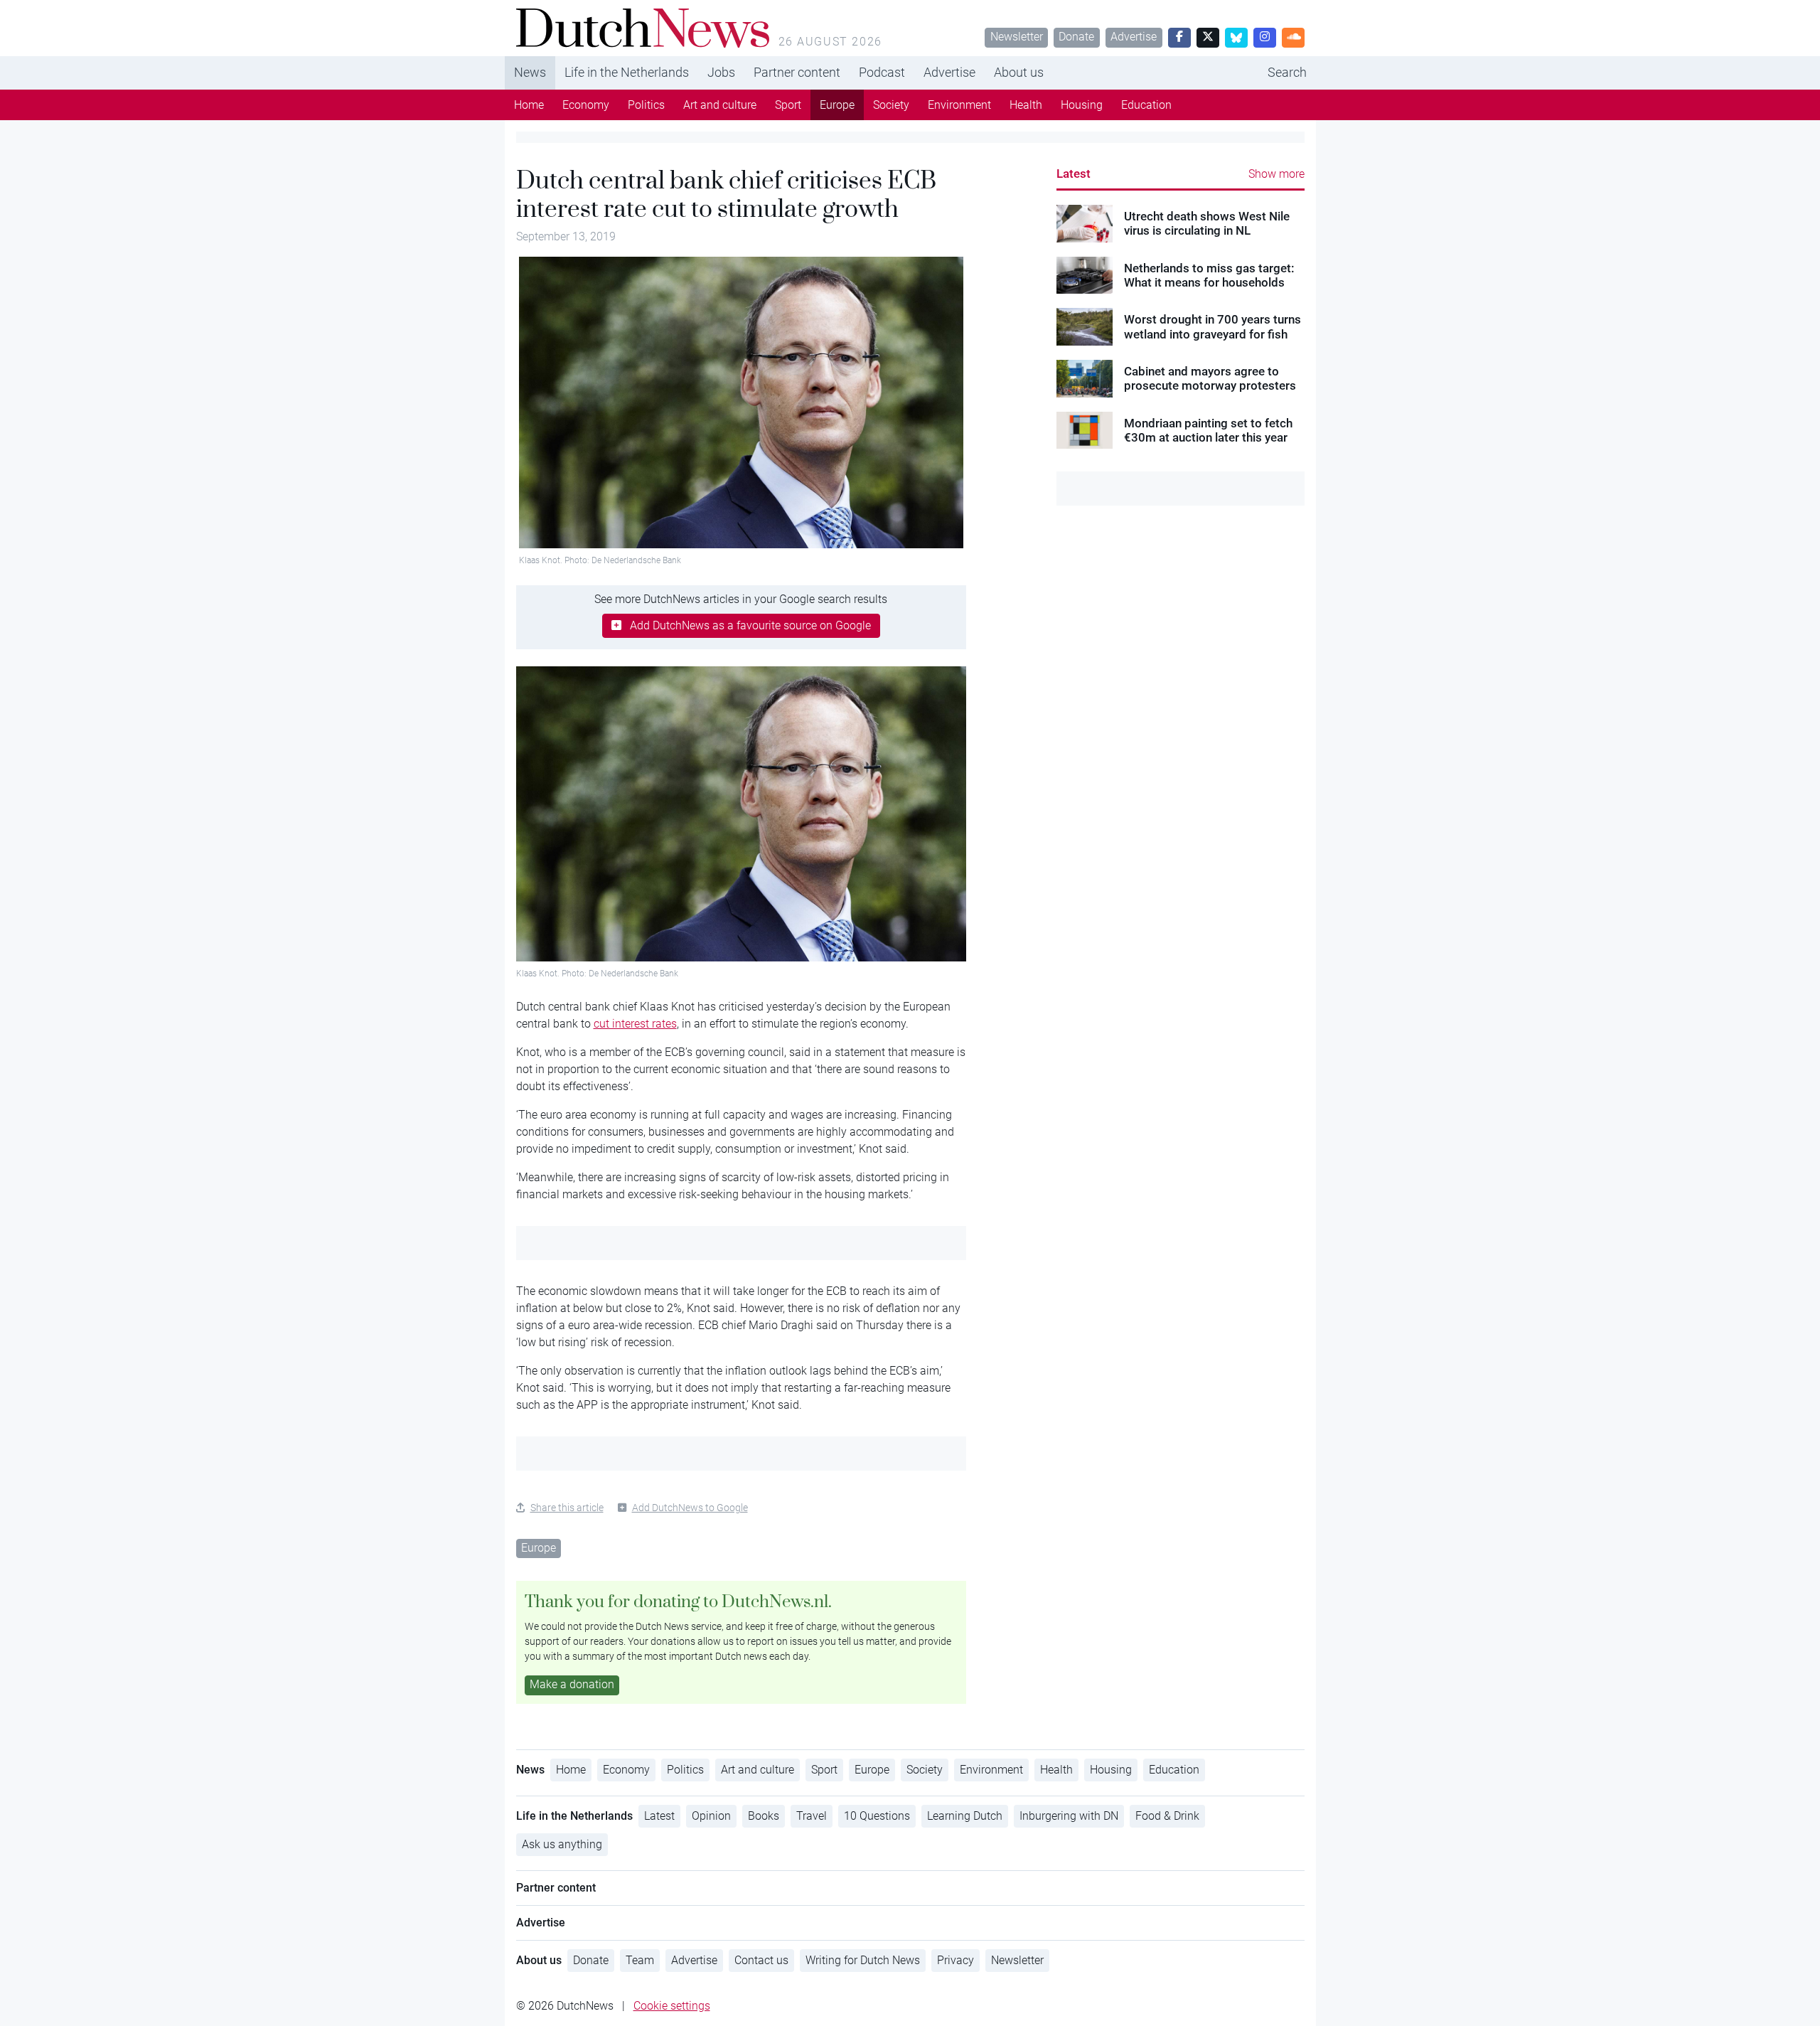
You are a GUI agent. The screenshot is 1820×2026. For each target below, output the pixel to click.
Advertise (1134, 37)
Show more (1276, 174)
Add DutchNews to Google (690, 1508)
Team (640, 1960)
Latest (1074, 174)
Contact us (761, 1960)
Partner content (797, 72)
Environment (959, 105)
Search (1287, 72)
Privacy (955, 1960)
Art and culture (720, 105)
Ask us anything (562, 1844)
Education (1146, 105)
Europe (837, 105)
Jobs (721, 72)
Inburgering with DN (1069, 1816)
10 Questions (877, 1816)
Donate (1076, 37)
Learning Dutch (965, 1816)
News (530, 72)
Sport (788, 105)
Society (891, 105)
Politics (646, 105)
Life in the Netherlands (627, 72)
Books (764, 1816)
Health (1026, 105)
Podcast (882, 72)
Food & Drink (1167, 1816)
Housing (1082, 105)
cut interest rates (635, 1024)
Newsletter (1017, 37)
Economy (586, 105)
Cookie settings (672, 2006)
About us (1019, 72)
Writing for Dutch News (863, 1960)
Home (529, 105)
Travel (812, 1816)
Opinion (711, 1816)
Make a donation (572, 1684)
